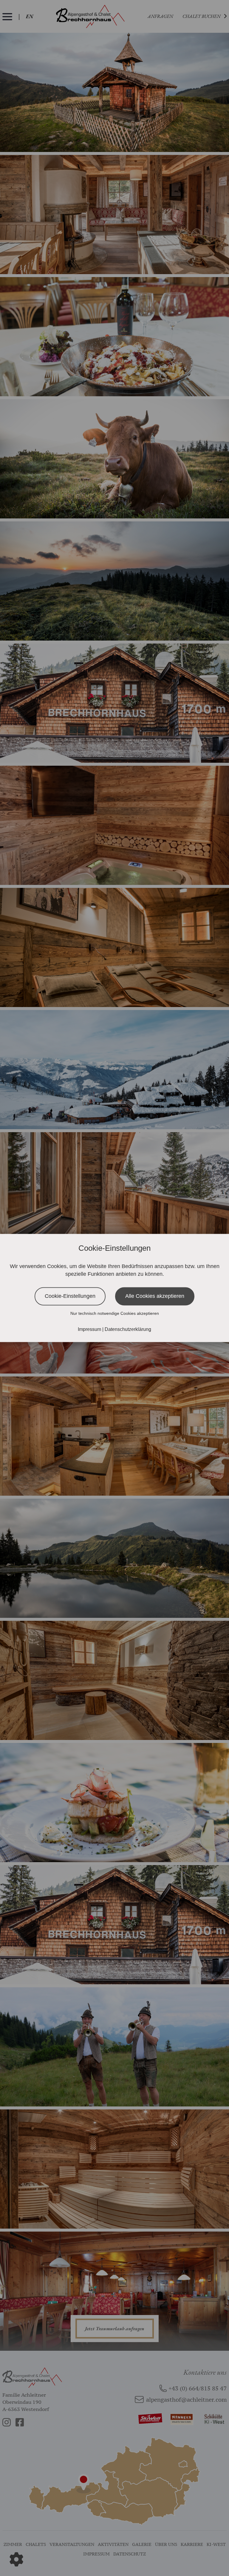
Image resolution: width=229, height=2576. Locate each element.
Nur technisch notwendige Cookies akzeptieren (115, 1314)
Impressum (90, 1330)
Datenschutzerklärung (128, 1330)
